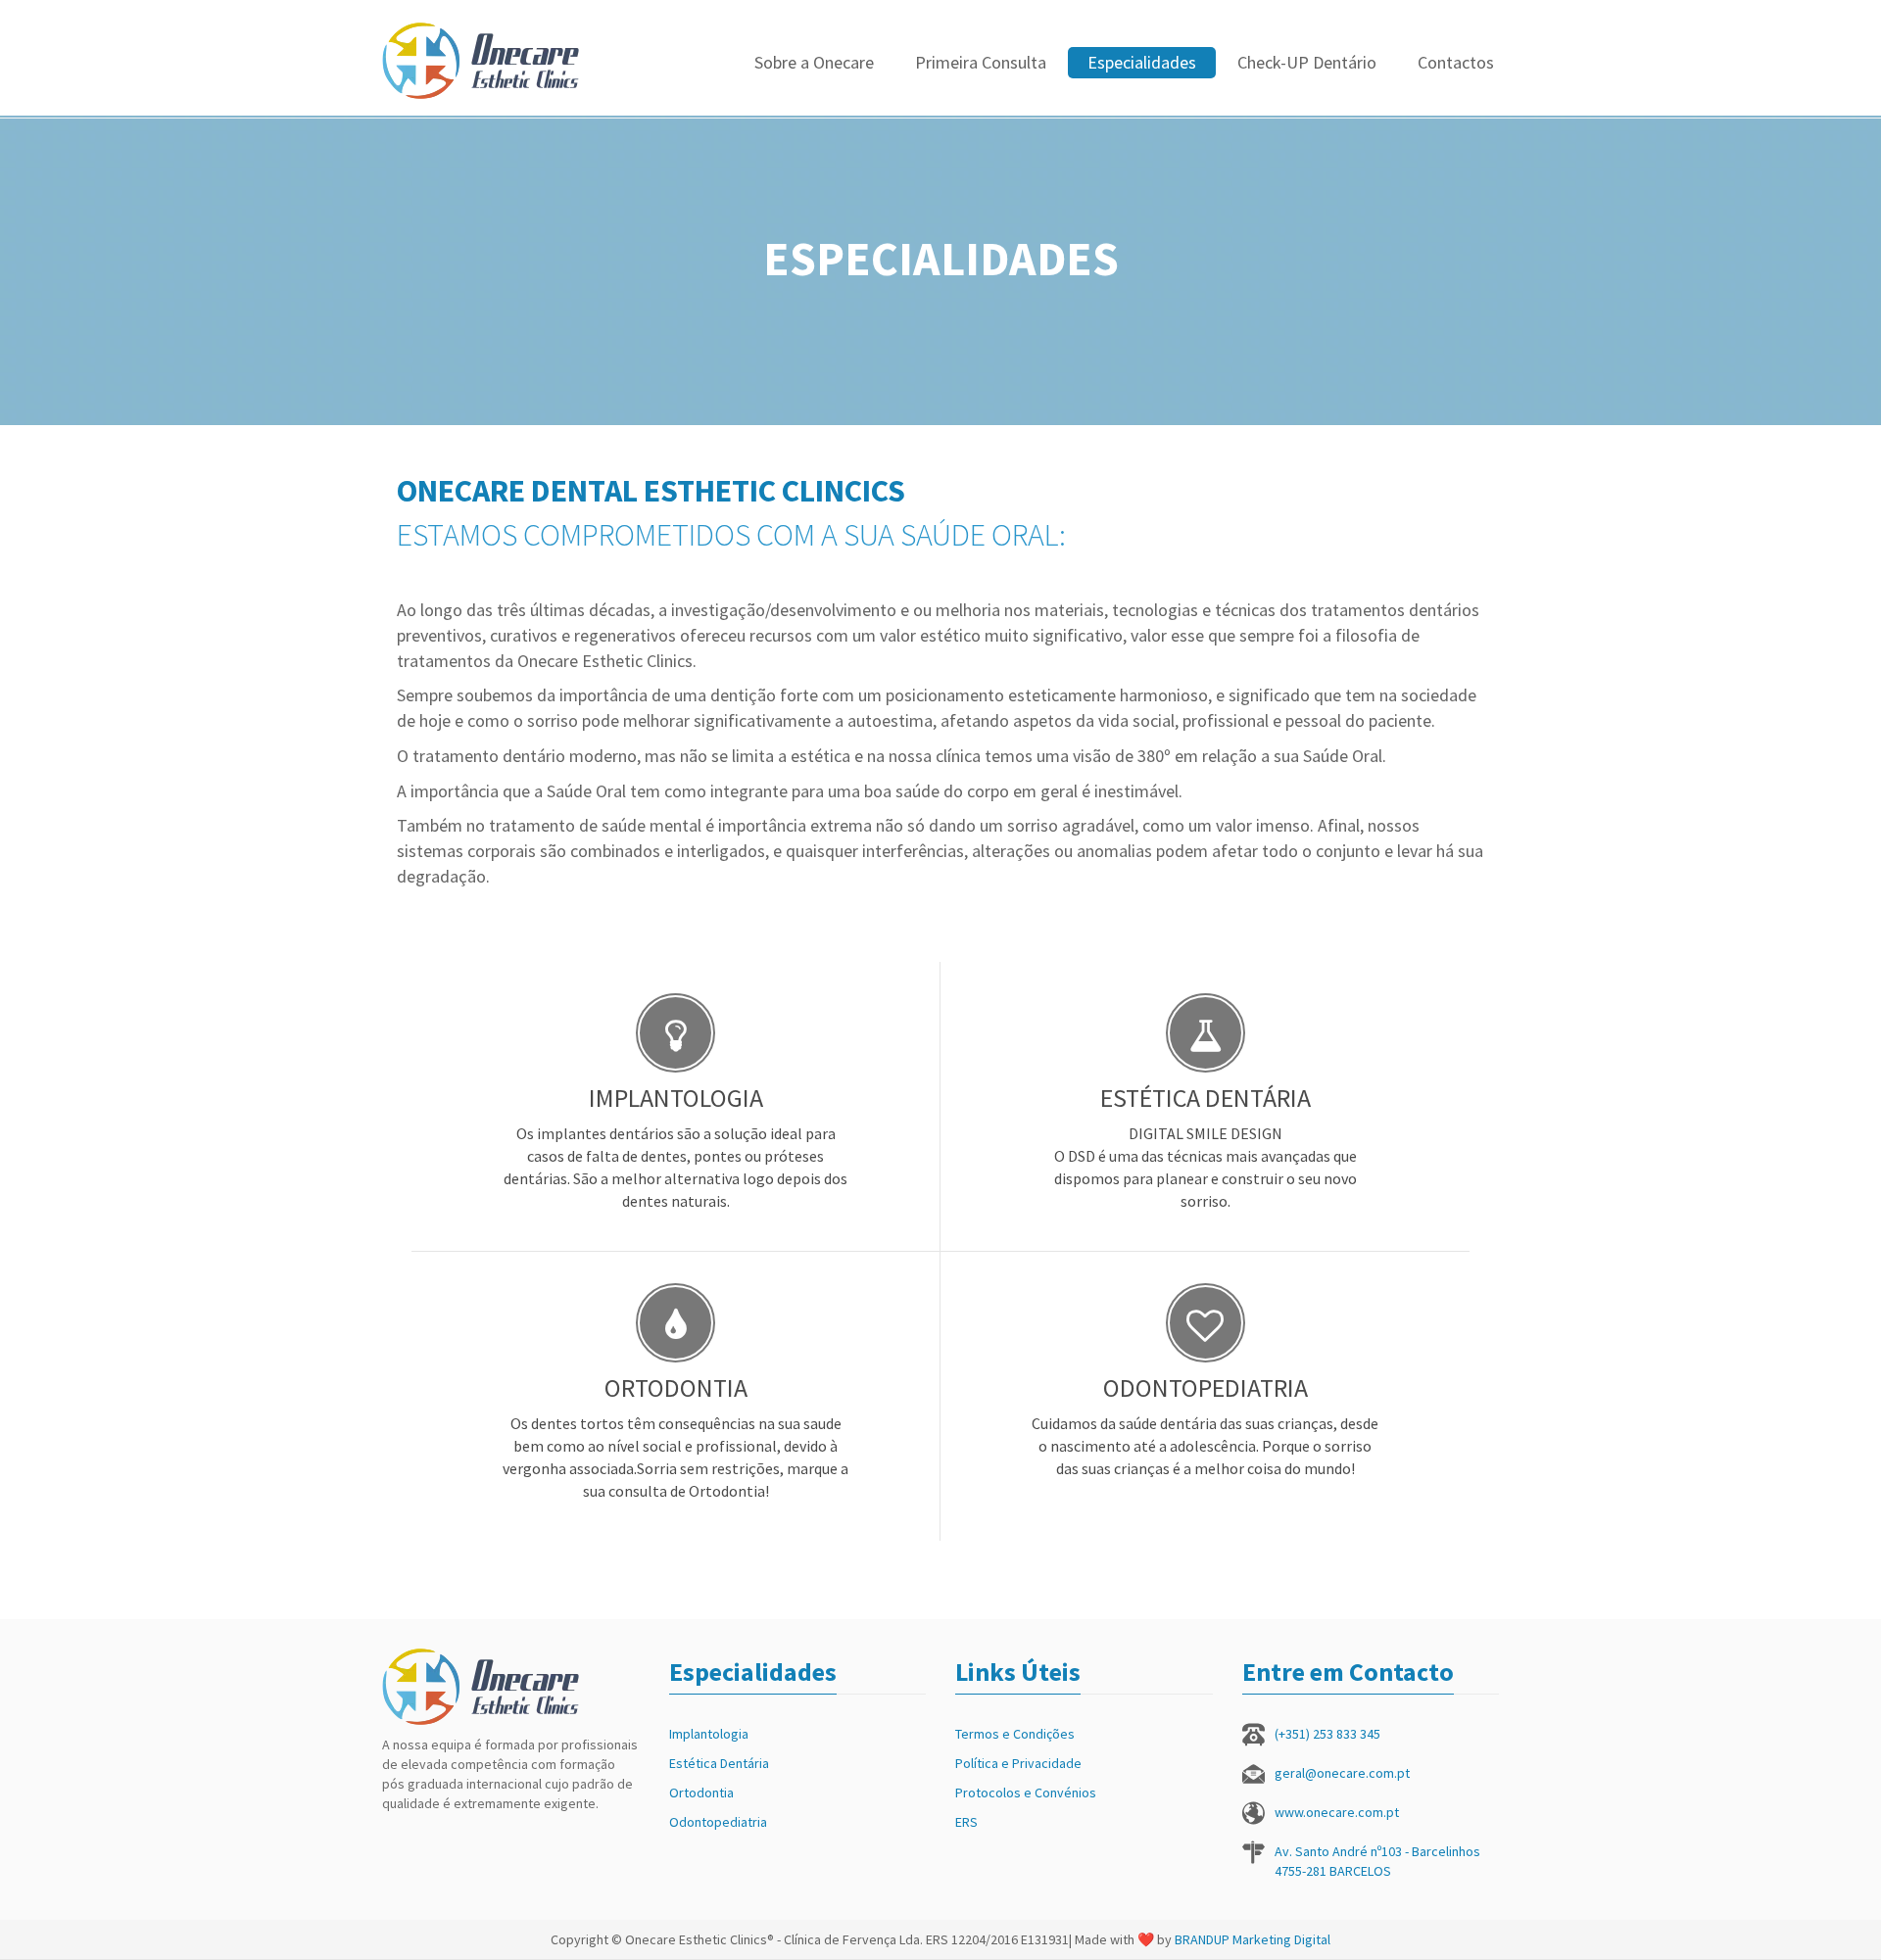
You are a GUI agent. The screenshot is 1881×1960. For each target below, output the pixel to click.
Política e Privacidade (1018, 1763)
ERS (968, 1822)
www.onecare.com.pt (1337, 1812)
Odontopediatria (718, 1822)
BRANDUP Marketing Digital (1253, 1939)
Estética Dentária (719, 1763)
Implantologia (709, 1734)
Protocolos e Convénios (1026, 1793)
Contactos (1456, 62)
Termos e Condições (1015, 1734)
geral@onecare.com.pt (1342, 1773)
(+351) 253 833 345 (1327, 1734)
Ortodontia (701, 1793)
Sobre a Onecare (814, 62)
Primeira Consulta (981, 62)
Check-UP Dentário (1307, 62)
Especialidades (1142, 62)
